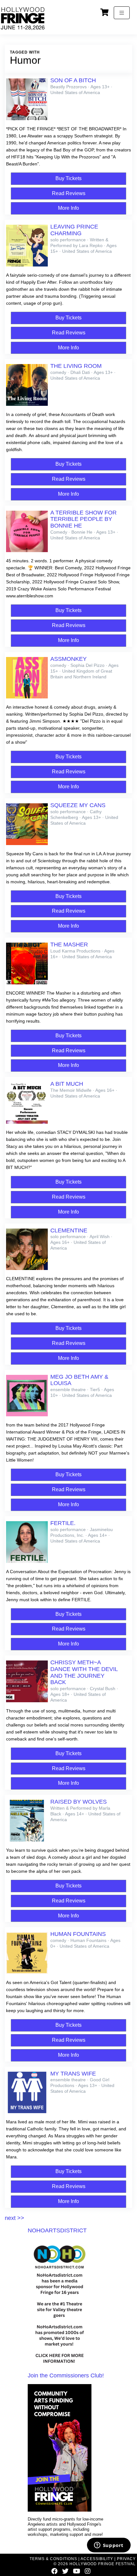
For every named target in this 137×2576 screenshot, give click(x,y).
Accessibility (97, 2559)
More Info (68, 208)
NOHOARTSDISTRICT (57, 2230)
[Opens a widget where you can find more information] (109, 2546)
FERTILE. (63, 1523)
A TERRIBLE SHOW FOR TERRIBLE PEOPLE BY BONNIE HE (83, 519)
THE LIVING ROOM (76, 366)
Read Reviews (69, 193)
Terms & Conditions (53, 2559)
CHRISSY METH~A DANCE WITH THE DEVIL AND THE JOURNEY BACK (84, 1672)
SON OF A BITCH (73, 80)
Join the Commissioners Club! (66, 2375)
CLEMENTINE (69, 1230)
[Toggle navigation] (122, 13)
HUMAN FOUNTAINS (78, 1934)
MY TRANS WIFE (73, 2074)
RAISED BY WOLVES (79, 1802)
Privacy (126, 2559)
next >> (14, 2218)
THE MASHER (69, 945)
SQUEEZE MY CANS (78, 805)
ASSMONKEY (68, 659)
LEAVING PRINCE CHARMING (74, 230)
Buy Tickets (68, 178)
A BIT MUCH (67, 1084)
